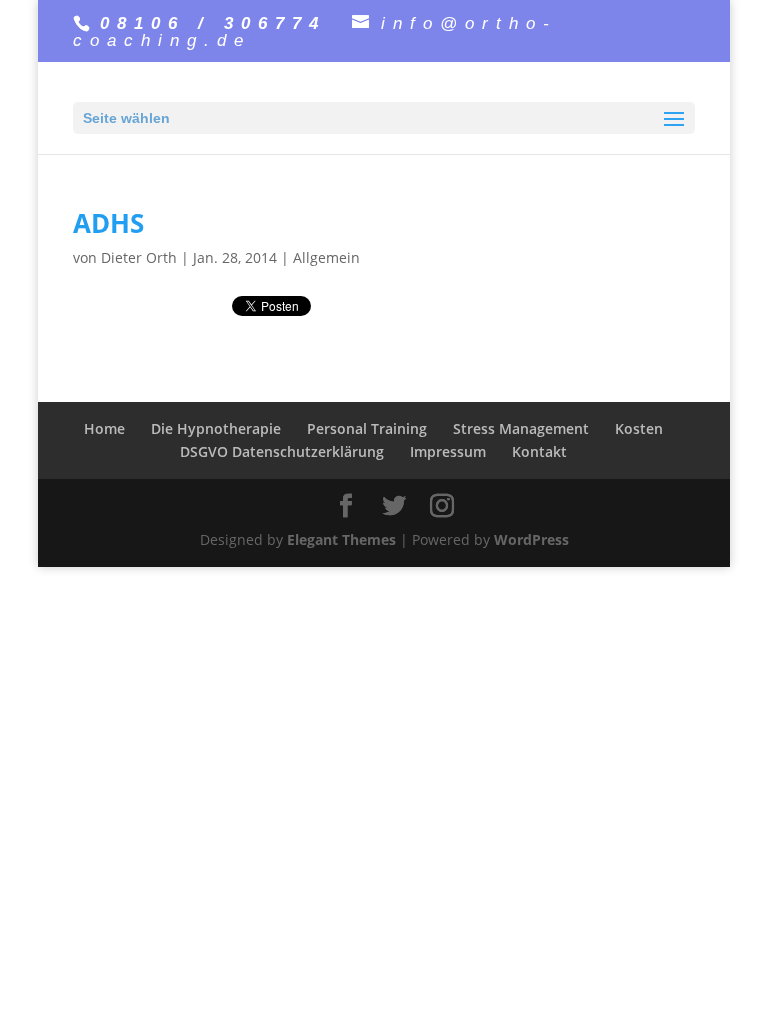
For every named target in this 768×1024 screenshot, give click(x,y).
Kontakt (539, 451)
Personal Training (367, 428)
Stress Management (521, 428)
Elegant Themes (341, 539)
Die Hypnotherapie (216, 428)
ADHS (108, 223)
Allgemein (326, 257)
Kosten (639, 428)
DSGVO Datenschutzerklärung (282, 451)
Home (104, 428)
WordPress (531, 539)
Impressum (448, 451)
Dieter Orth (139, 257)
